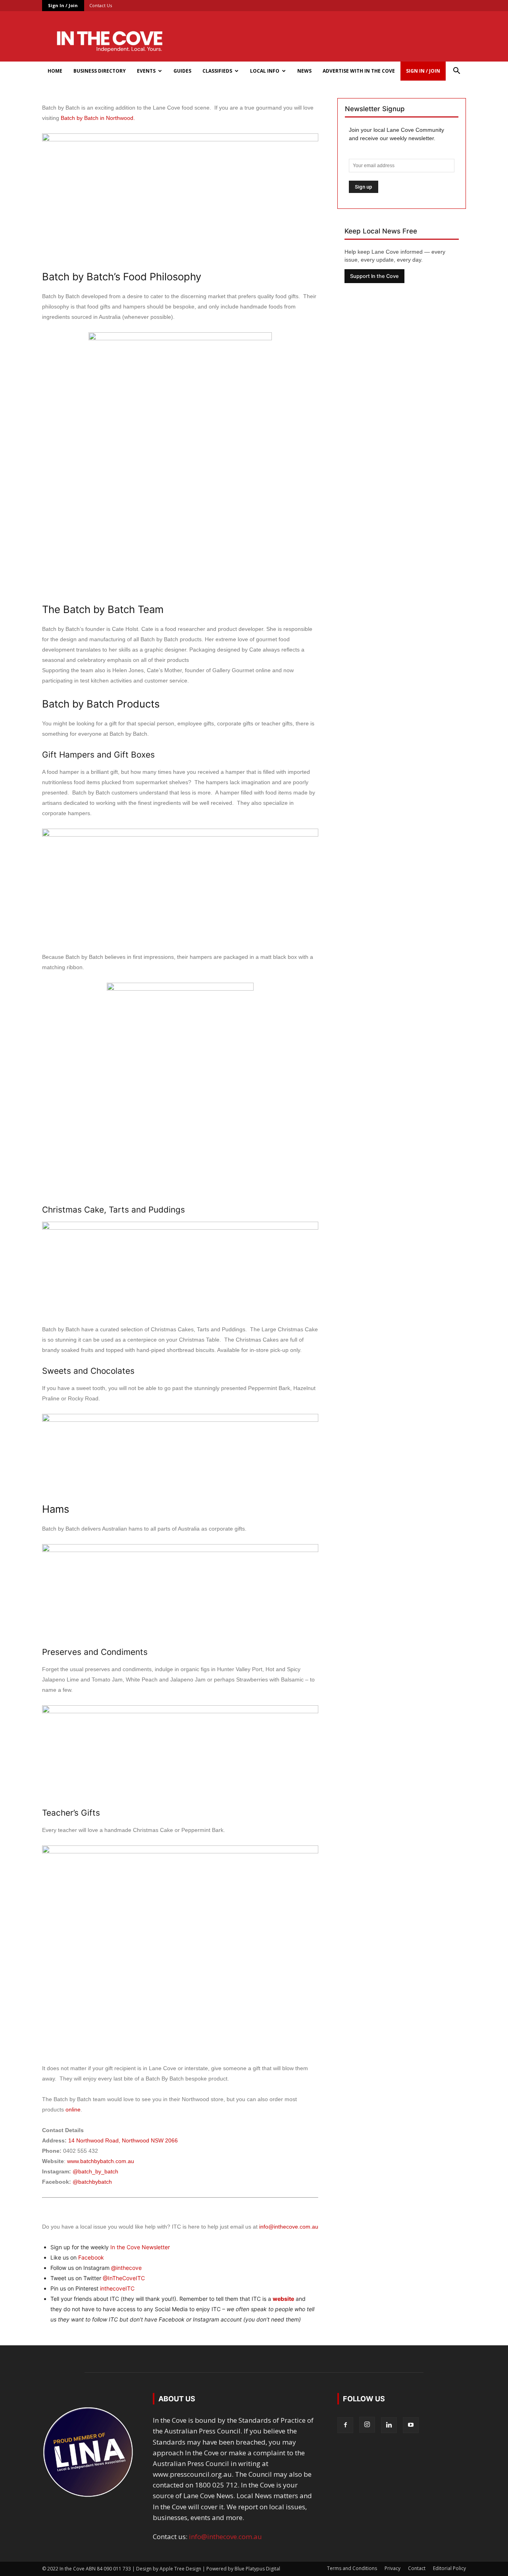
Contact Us (101, 5)
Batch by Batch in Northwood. (98, 118)
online (73, 2109)
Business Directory (100, 71)
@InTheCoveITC (124, 2278)
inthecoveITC (117, 2288)
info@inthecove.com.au (289, 2227)
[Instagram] (367, 2425)
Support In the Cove (374, 276)
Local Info (265, 71)
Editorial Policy (449, 2568)
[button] (456, 71)
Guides (182, 71)
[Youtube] (411, 2425)
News (304, 71)
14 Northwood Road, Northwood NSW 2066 (123, 2140)
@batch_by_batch (95, 2171)
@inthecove (126, 2268)
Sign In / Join (63, 5)
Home (55, 71)
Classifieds (217, 71)
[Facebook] (345, 2425)
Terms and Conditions (352, 2568)
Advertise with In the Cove (359, 71)
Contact (417, 2568)
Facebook (91, 2257)
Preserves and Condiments (95, 1652)
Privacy (393, 2568)
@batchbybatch (92, 2182)
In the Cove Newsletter (140, 2247)
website (283, 2299)
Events (146, 71)
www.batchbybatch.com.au (101, 2161)
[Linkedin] (389, 2425)
